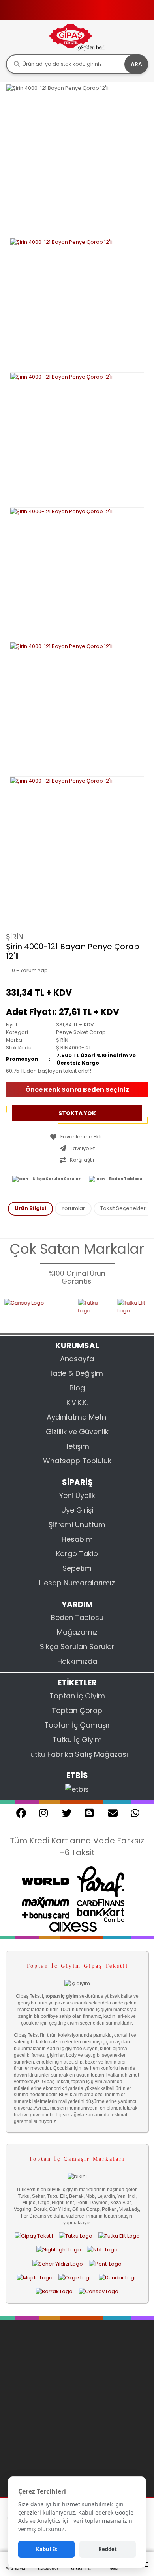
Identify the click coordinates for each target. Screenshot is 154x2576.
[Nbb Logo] (102, 2250)
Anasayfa (77, 1359)
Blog (77, 1388)
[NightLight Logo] (59, 2250)
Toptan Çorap (77, 1710)
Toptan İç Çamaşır (77, 1725)
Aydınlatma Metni (77, 1417)
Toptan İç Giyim (77, 1696)
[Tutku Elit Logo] (126, 1311)
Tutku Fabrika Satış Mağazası (77, 1754)
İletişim (77, 1446)
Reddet (108, 2549)
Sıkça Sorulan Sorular (56, 1179)
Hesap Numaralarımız (77, 1583)
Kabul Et (47, 2549)
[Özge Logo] (76, 2277)
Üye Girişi (77, 1510)
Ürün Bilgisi (30, 1208)
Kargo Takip (77, 1554)
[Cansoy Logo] (99, 2291)
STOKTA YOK (77, 1113)
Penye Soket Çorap (81, 1032)
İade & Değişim (77, 1373)
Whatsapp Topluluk (77, 1461)
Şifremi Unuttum (77, 1525)
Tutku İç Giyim (77, 1740)
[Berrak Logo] (54, 2291)
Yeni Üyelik (77, 1495)
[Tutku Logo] (81, 1311)
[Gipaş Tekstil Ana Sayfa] (34, 2236)
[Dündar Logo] (118, 2277)
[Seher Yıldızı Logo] (58, 2264)
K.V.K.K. (77, 1402)
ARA (136, 64)
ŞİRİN (15, 936)
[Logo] (77, 37)
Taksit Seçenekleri (124, 1208)
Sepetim (77, 1568)
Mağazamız (77, 1632)
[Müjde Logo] (35, 2277)
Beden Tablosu (126, 1179)
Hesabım (77, 1539)
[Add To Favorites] (77, 1137)
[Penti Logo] (105, 2264)
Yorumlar (73, 1208)
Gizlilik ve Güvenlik (77, 1432)
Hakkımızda (77, 1661)
